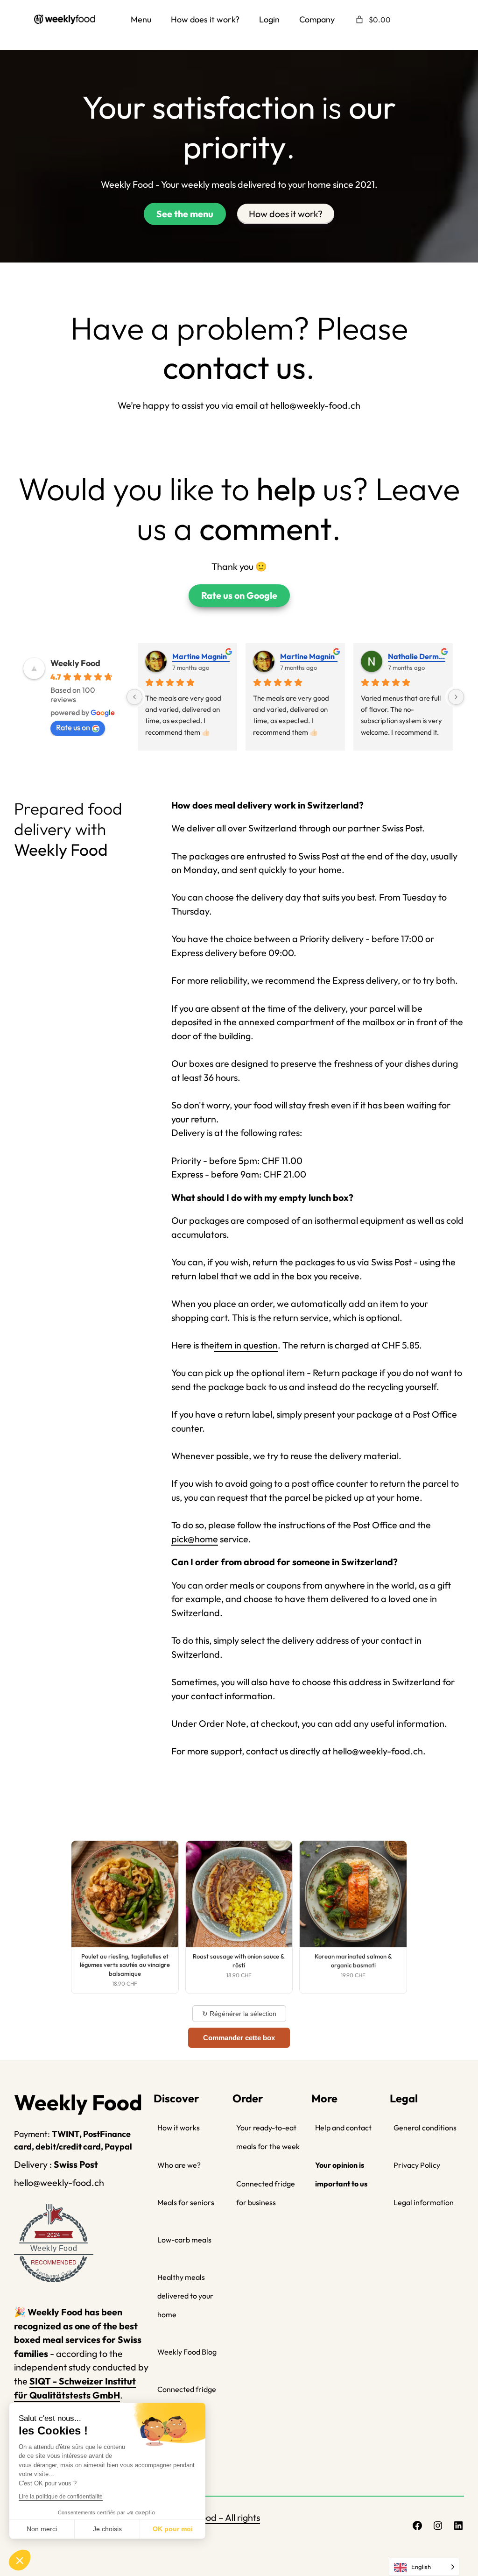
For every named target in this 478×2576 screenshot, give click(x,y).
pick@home (195, 1539)
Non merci (42, 2529)
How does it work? (286, 214)
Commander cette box (239, 2038)
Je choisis (107, 2529)
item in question (246, 1345)
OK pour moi (173, 2529)
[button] (20, 2560)
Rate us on (73, 727)
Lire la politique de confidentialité (61, 2497)
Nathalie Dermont (417, 656)
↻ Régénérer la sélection (239, 2014)
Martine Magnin (200, 656)
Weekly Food (75, 663)
